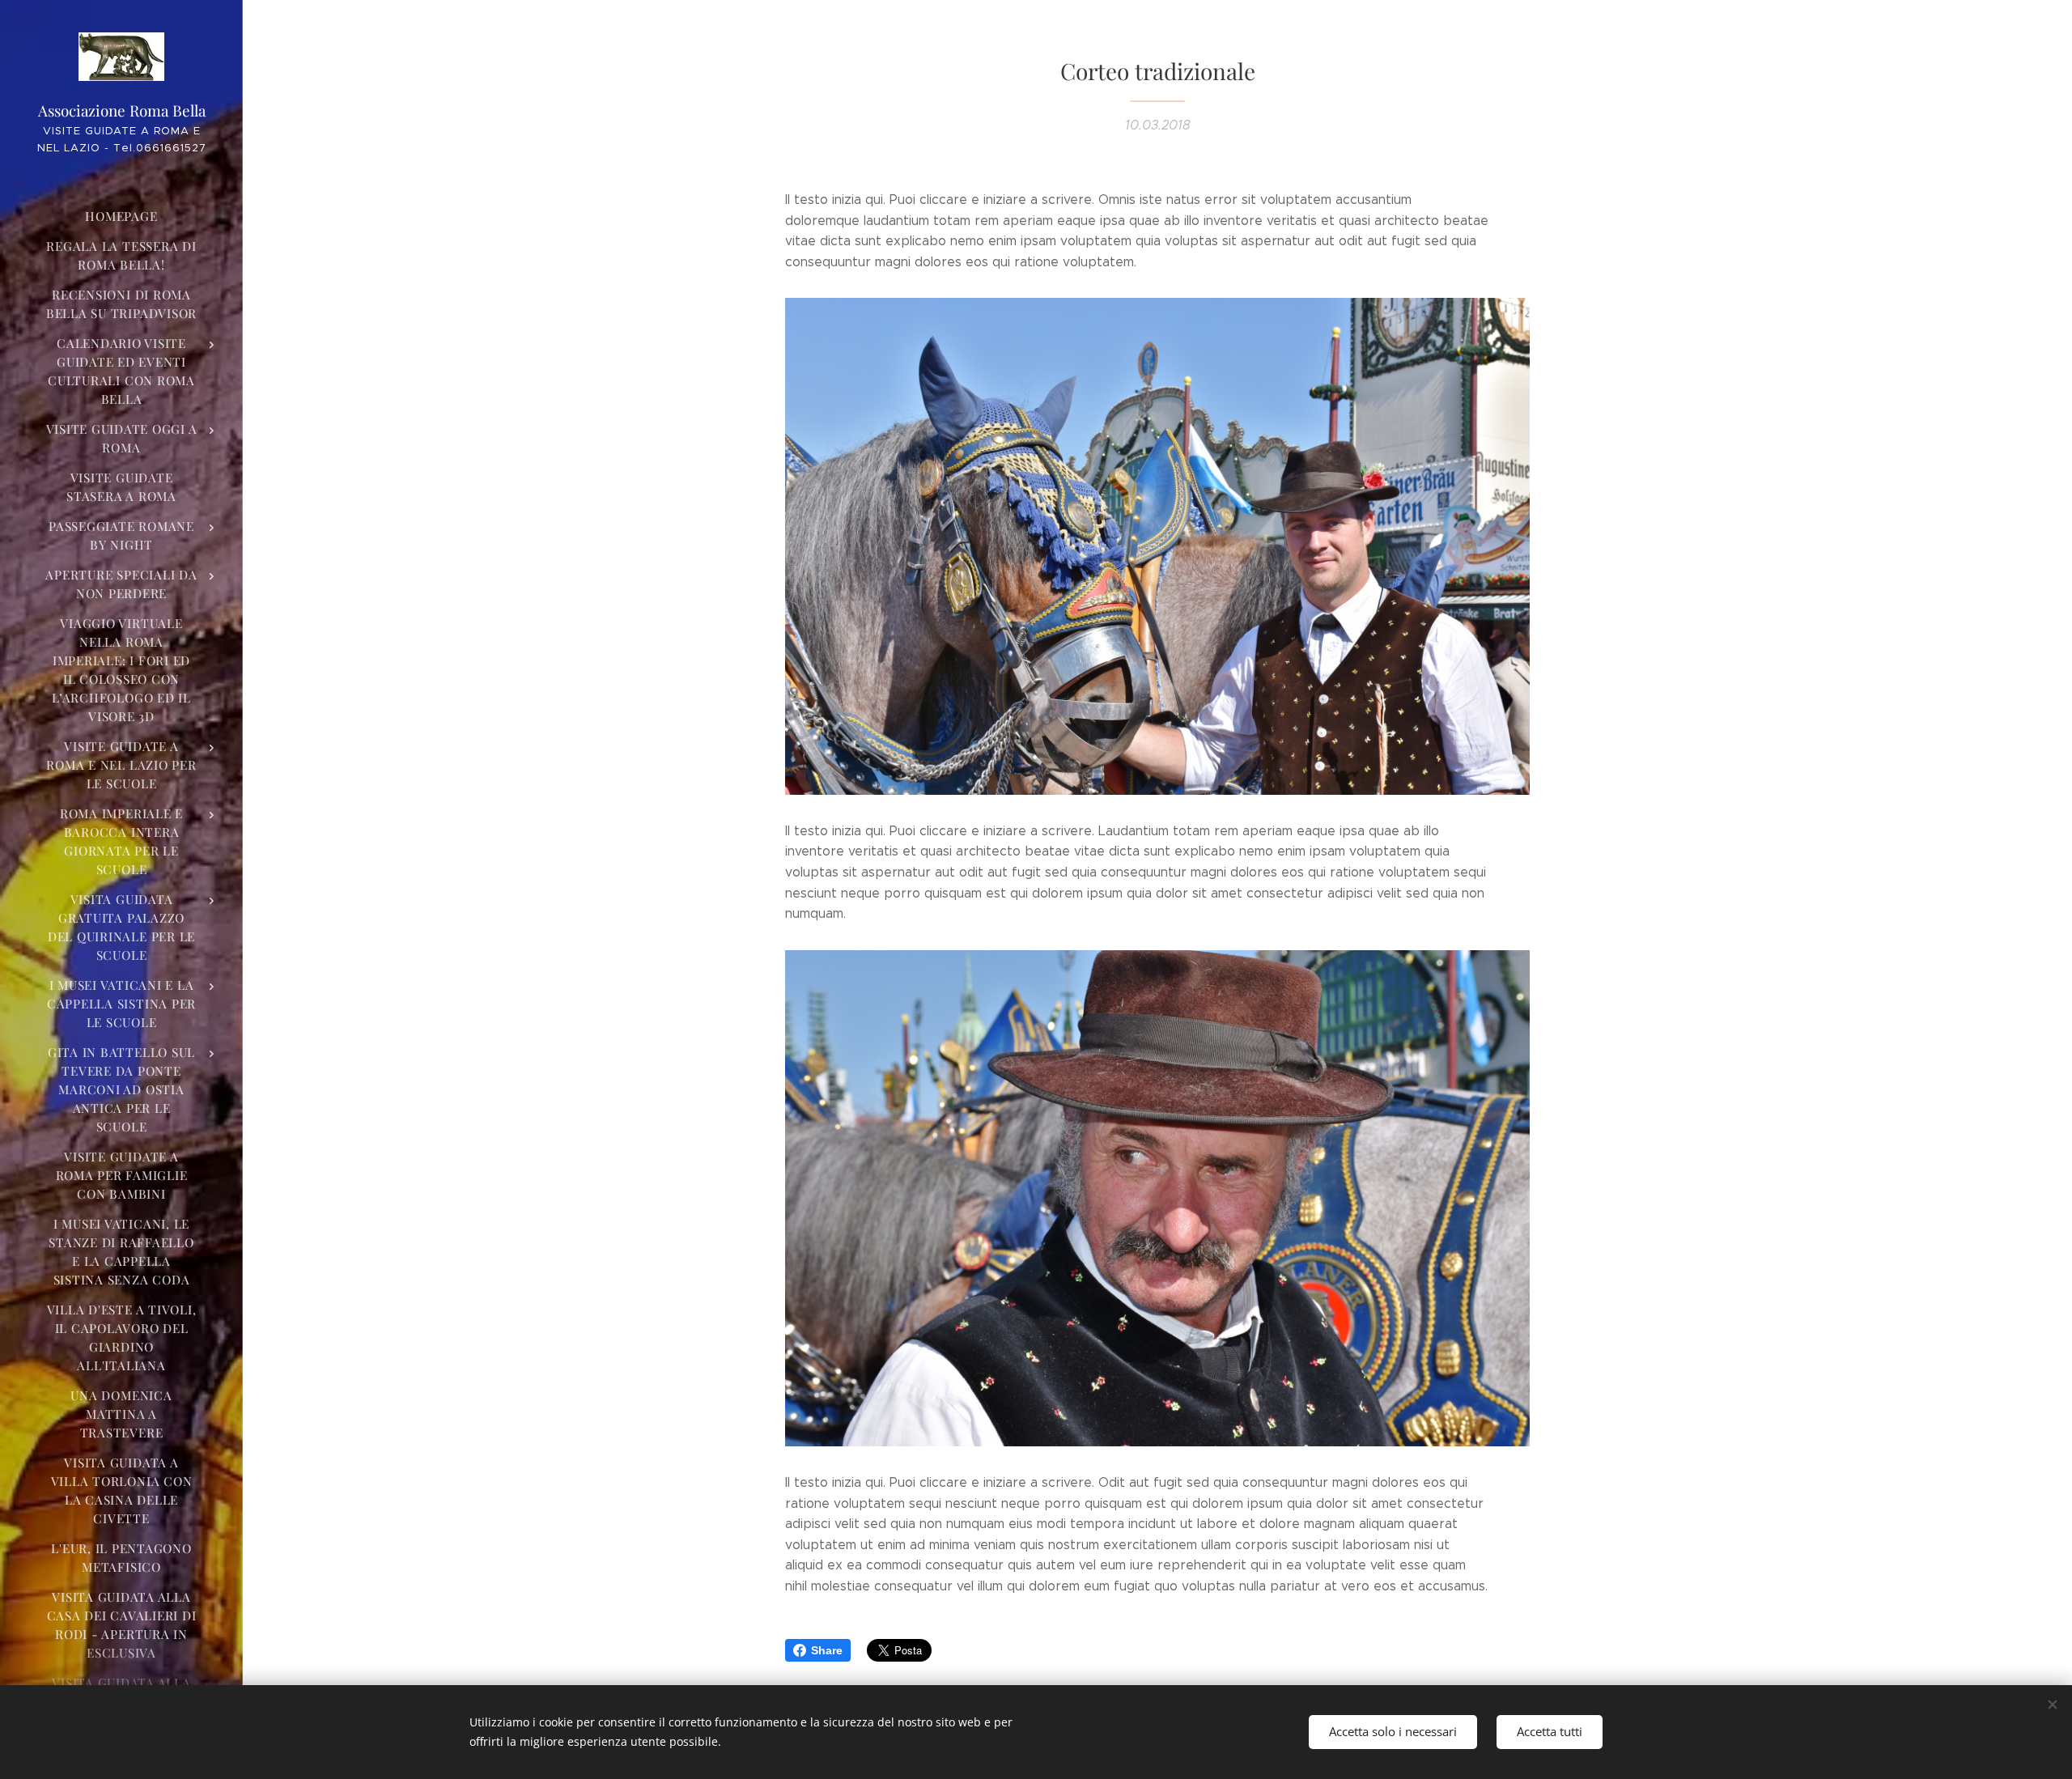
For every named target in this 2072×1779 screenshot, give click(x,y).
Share (827, 1650)
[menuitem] (121, 217)
